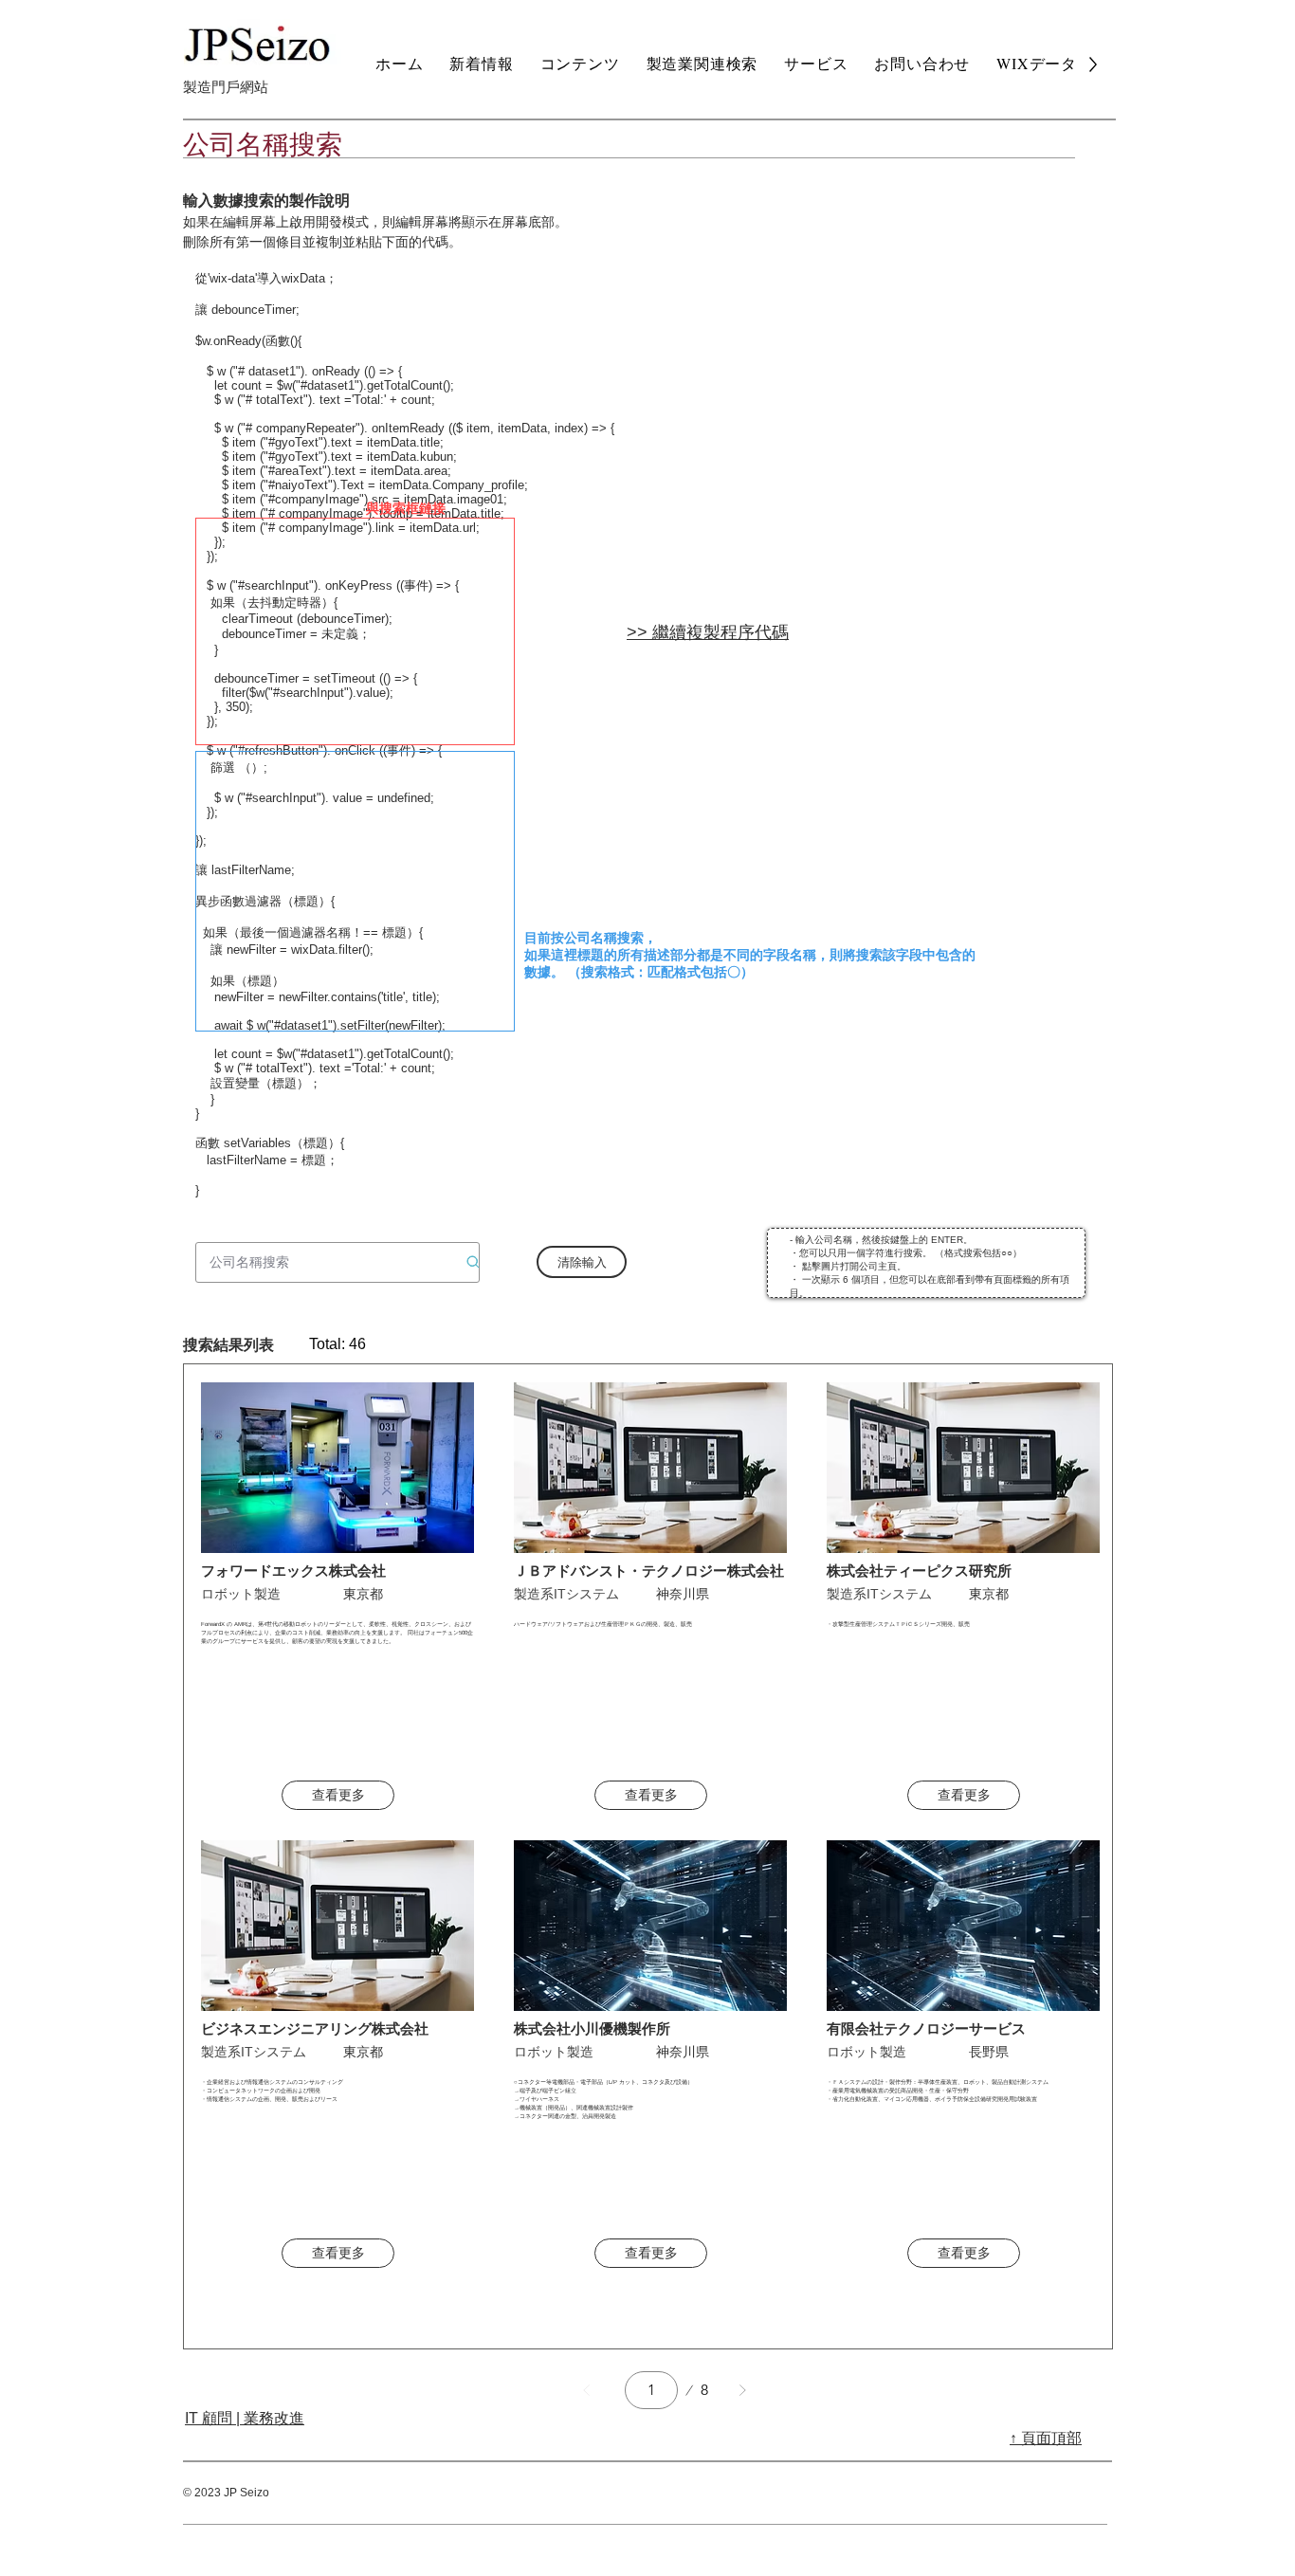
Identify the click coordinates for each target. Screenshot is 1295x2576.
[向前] (587, 2390)
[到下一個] (742, 2390)
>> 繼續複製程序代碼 (708, 632)
